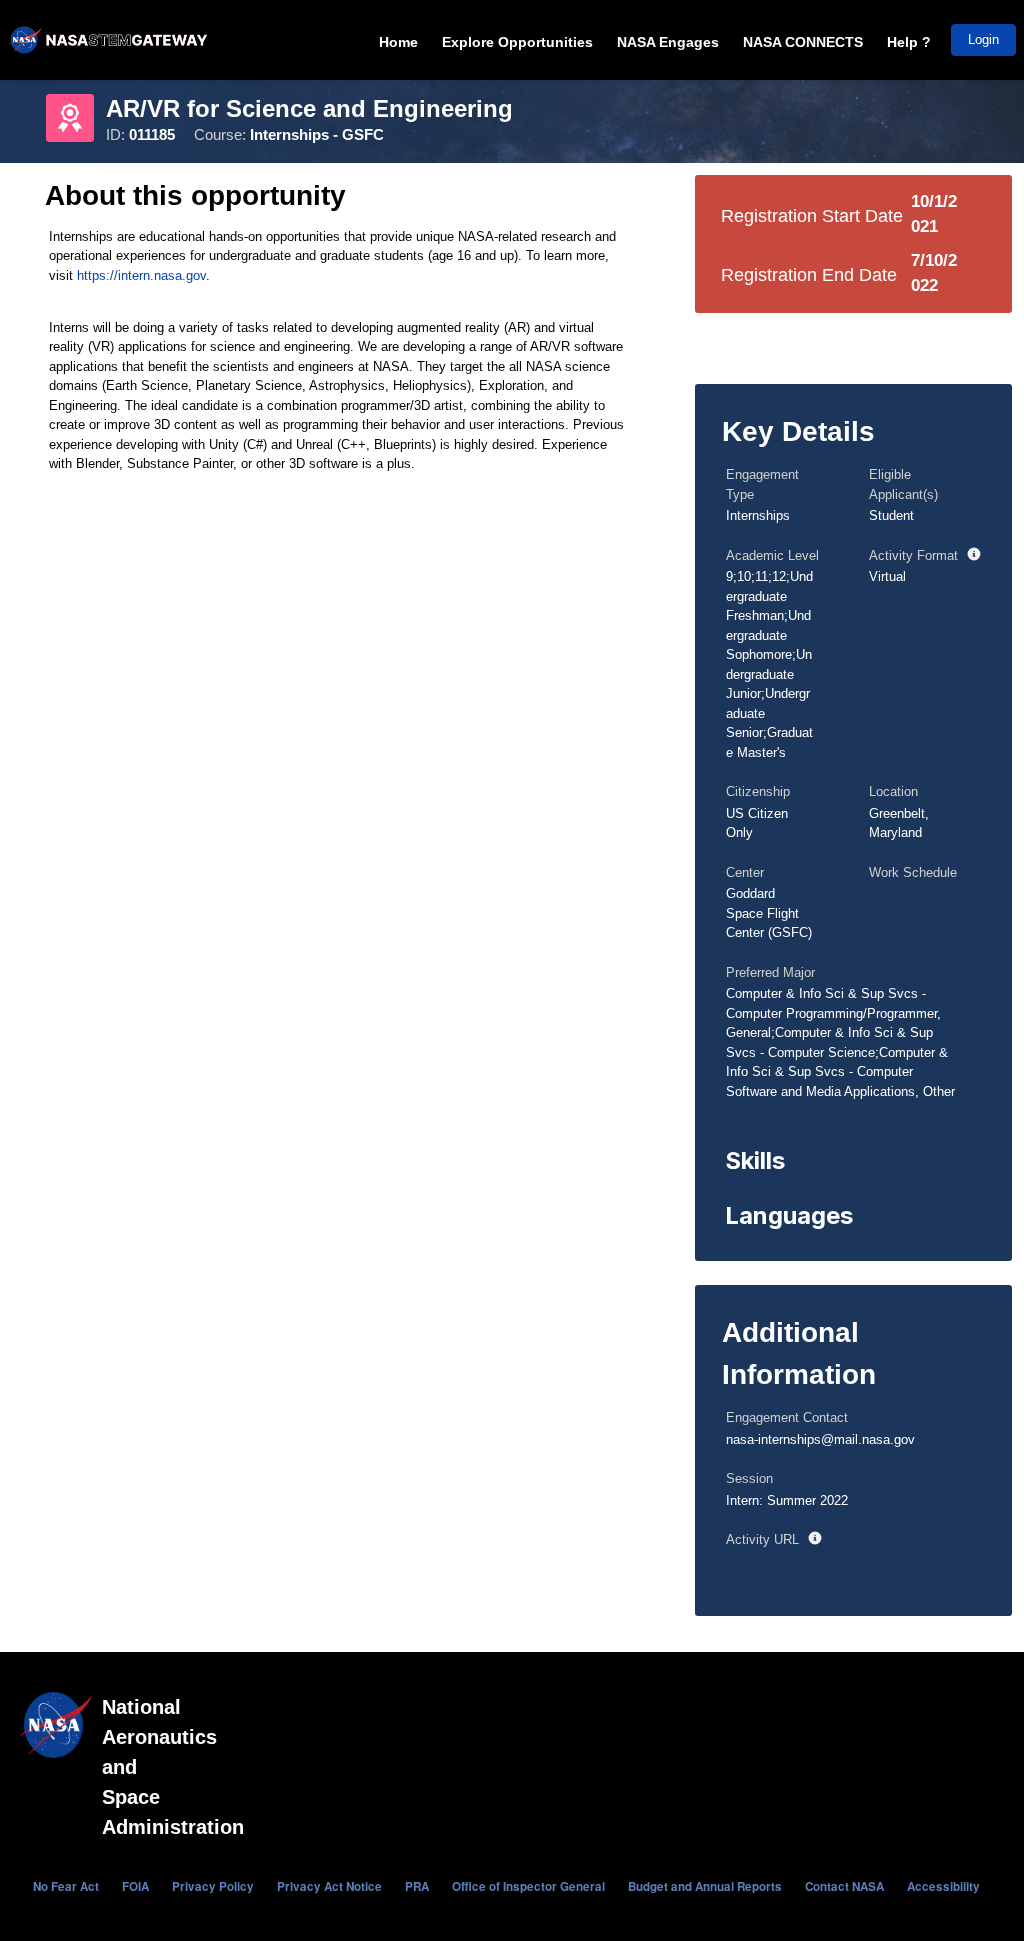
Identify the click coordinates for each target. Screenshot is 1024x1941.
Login (983, 39)
